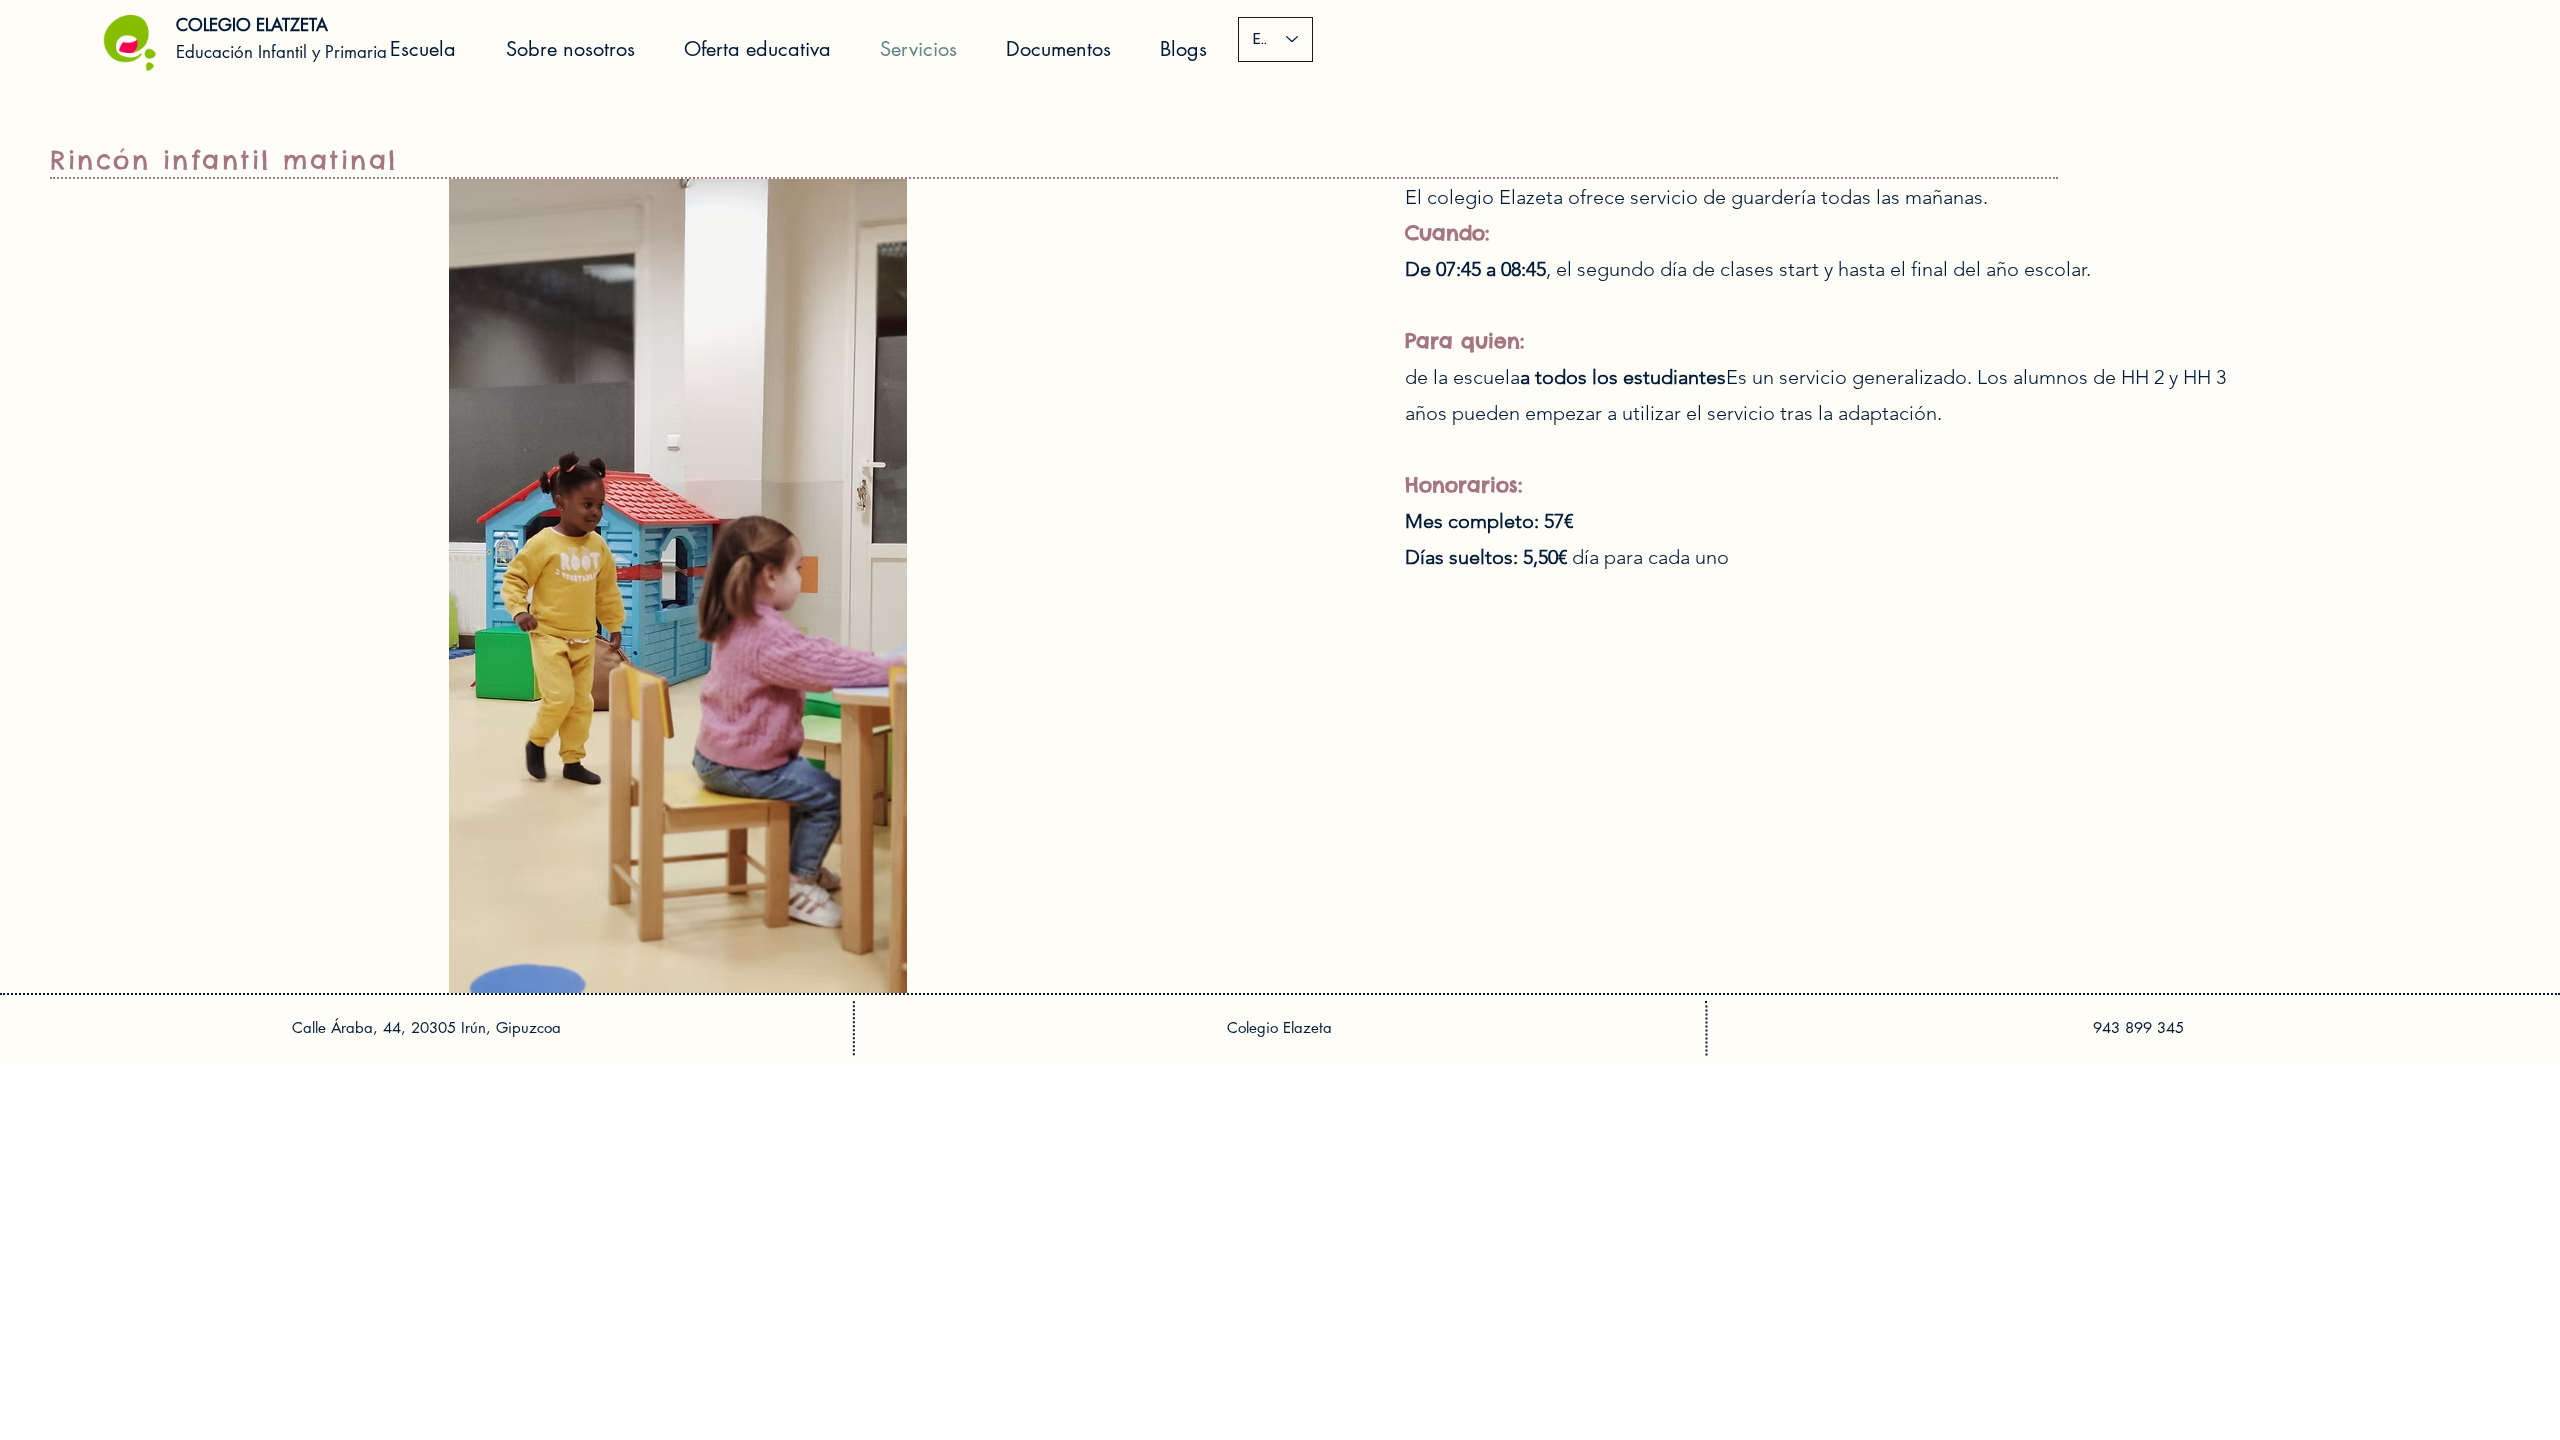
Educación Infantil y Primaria (281, 52)
